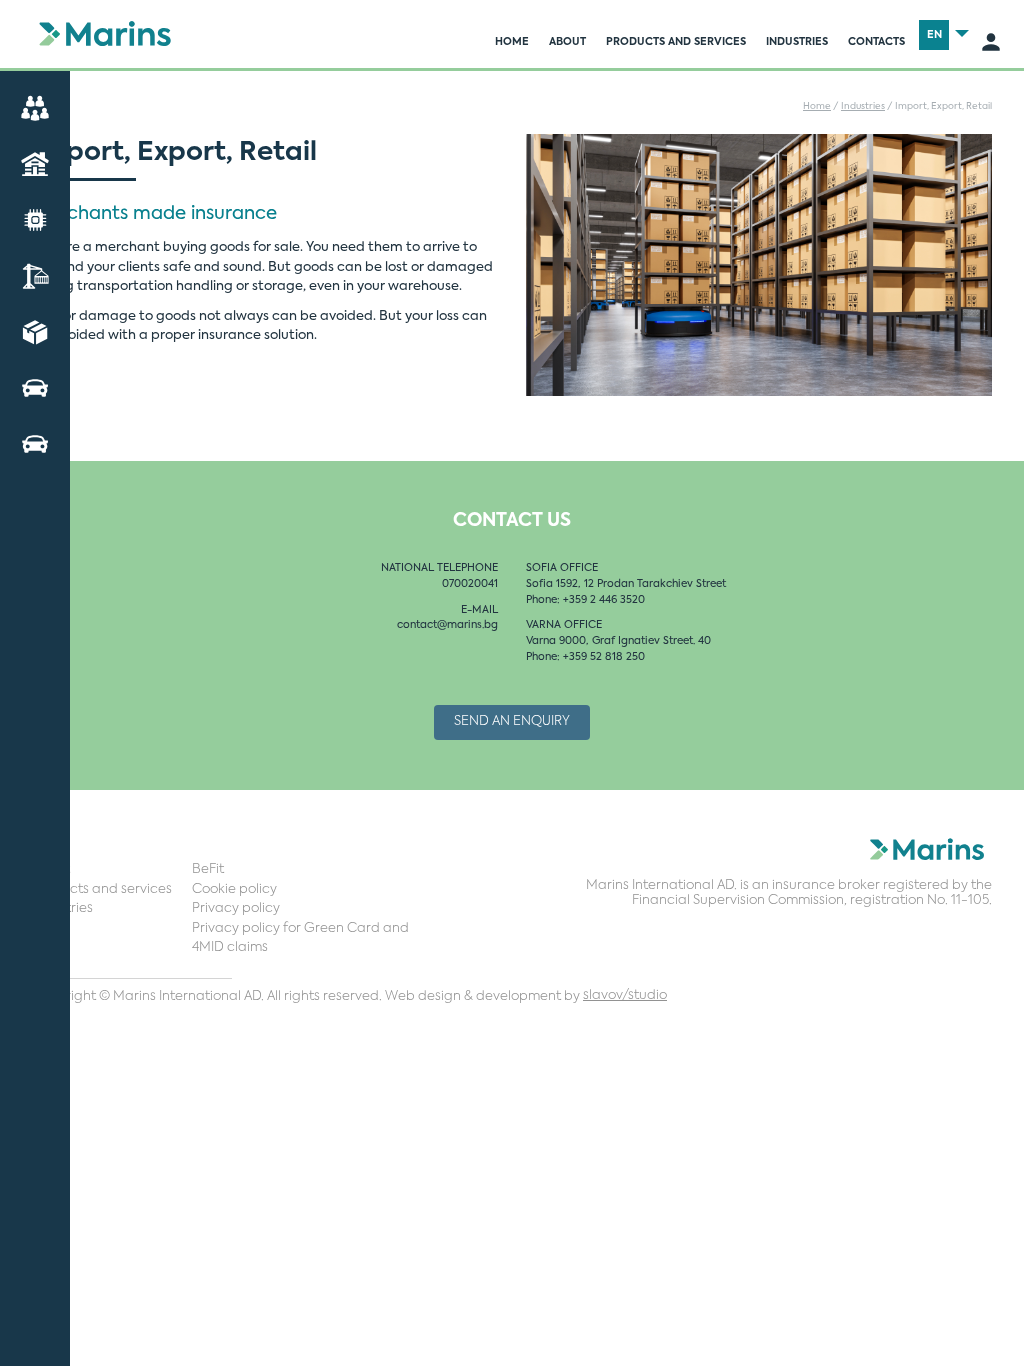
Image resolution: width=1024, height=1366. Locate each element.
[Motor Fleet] (35, 387)
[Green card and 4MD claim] (35, 443)
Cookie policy (234, 889)
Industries (797, 42)
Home (512, 42)
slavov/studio (625, 995)
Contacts (876, 42)
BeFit (208, 869)
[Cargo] (35, 331)
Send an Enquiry (512, 721)
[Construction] (35, 275)
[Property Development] (35, 163)
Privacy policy (236, 908)
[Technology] (35, 219)
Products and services (676, 42)
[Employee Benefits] (35, 107)
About (567, 42)
